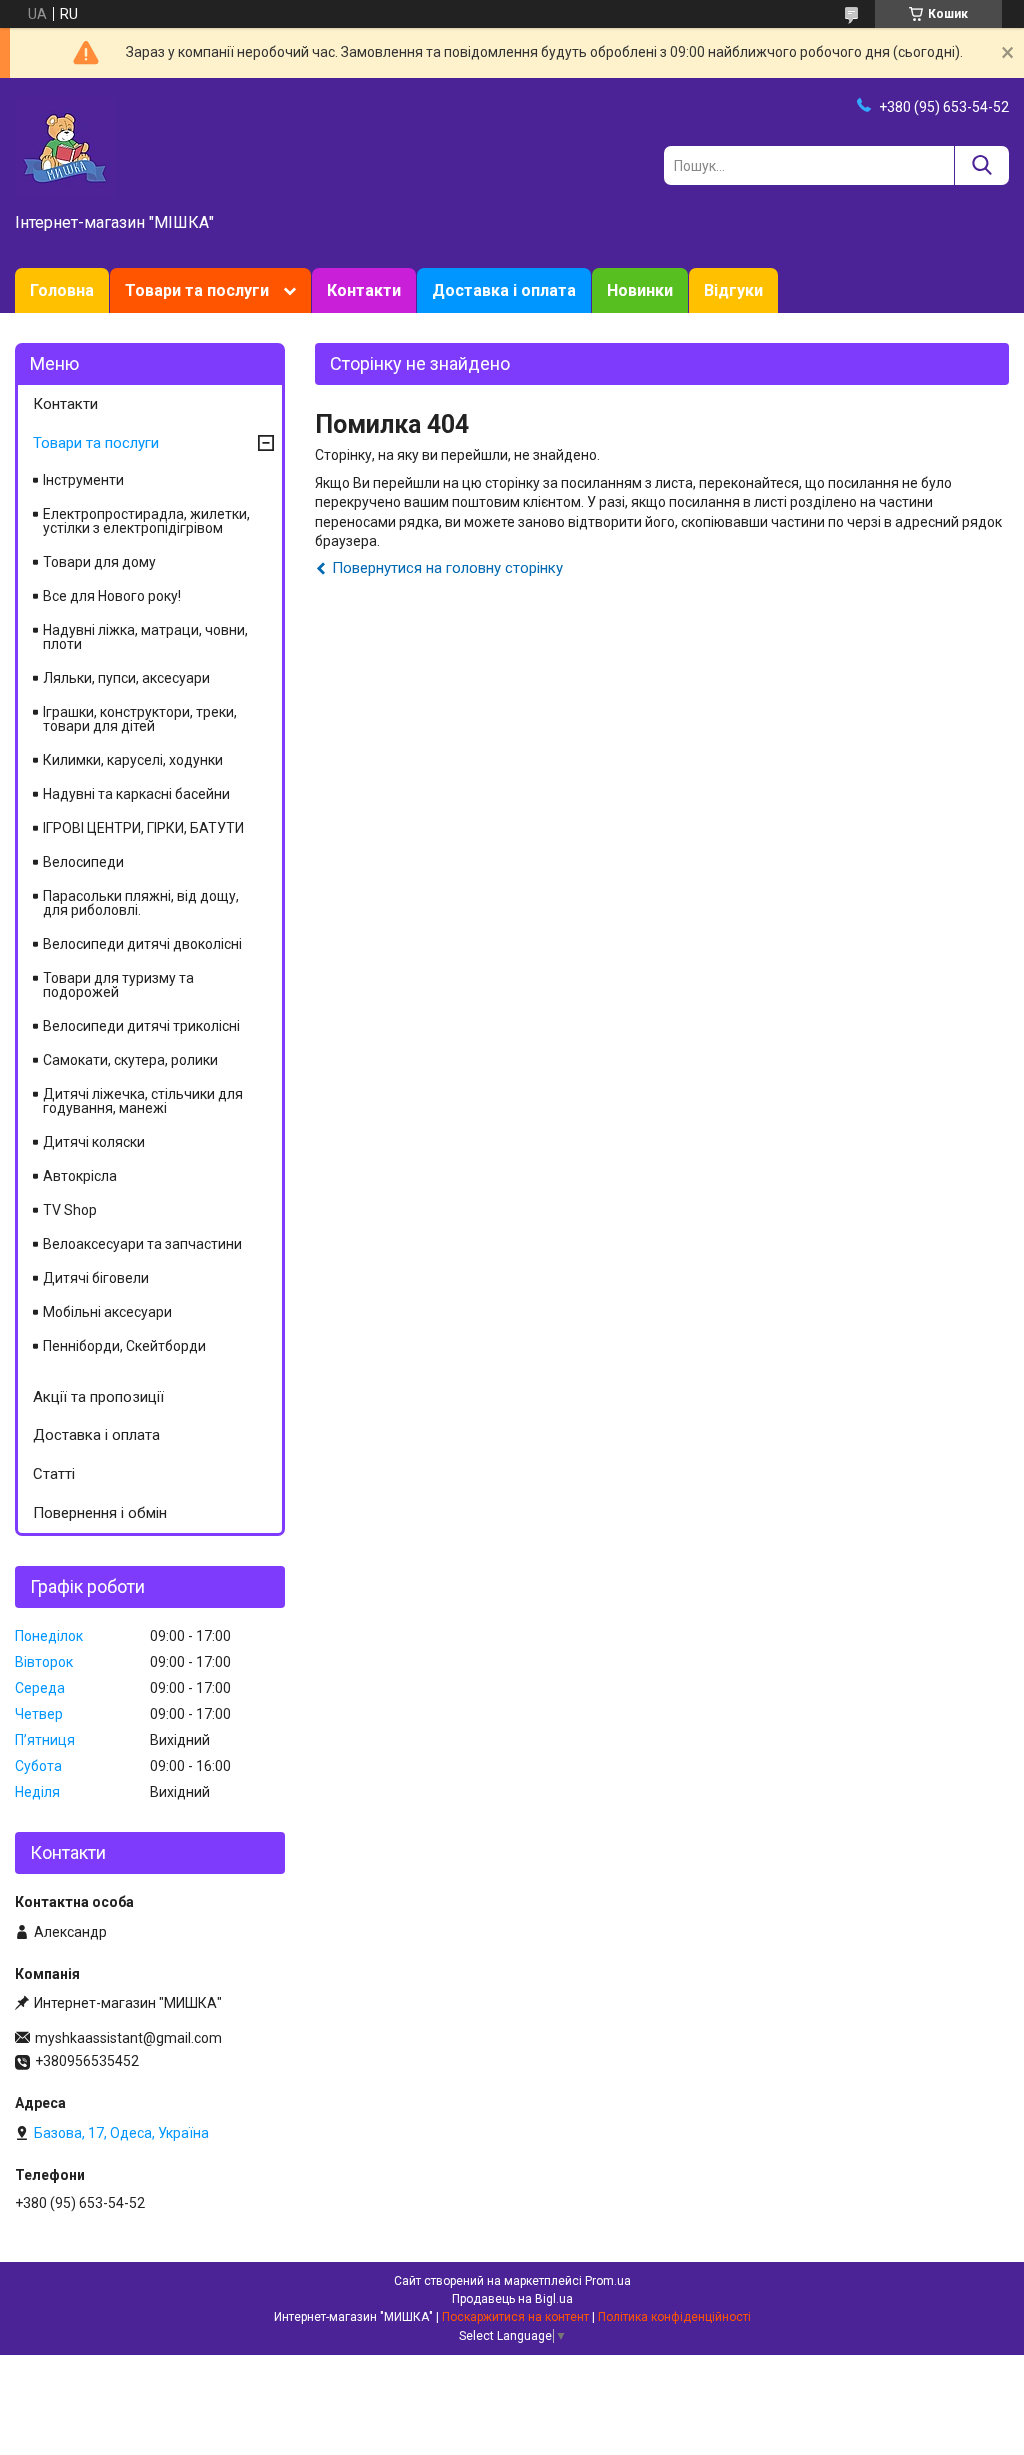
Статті (54, 1474)
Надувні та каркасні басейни (136, 794)
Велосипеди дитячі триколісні (141, 1026)
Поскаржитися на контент (515, 2317)
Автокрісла (80, 1176)
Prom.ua (608, 2281)
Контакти (364, 290)
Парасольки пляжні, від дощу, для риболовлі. (141, 903)
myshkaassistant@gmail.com (128, 2038)
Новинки (640, 290)
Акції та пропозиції (98, 1397)
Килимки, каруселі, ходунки (133, 760)
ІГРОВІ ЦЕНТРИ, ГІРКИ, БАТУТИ (143, 828)
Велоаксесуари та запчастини (142, 1244)
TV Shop (70, 1210)
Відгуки (733, 290)
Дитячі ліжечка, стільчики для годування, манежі (143, 1101)
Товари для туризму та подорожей (118, 985)
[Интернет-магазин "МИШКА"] (65, 147)
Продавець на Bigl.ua (512, 2299)
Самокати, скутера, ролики (130, 1060)
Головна (62, 290)
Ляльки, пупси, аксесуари (126, 678)
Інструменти (83, 480)
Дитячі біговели (96, 1278)
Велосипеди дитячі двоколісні (142, 944)
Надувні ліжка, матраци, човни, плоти (145, 637)
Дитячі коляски (94, 1142)
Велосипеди (83, 862)
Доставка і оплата (504, 290)
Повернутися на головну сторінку (447, 568)
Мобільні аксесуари (107, 1312)
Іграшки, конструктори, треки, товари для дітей (140, 719)
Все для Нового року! (112, 596)
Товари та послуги (197, 290)
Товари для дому (99, 562)
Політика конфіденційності (674, 2317)
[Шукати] (981, 165)
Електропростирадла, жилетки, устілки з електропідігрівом (146, 521)
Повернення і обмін (100, 1513)
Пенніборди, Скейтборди (124, 1346)
